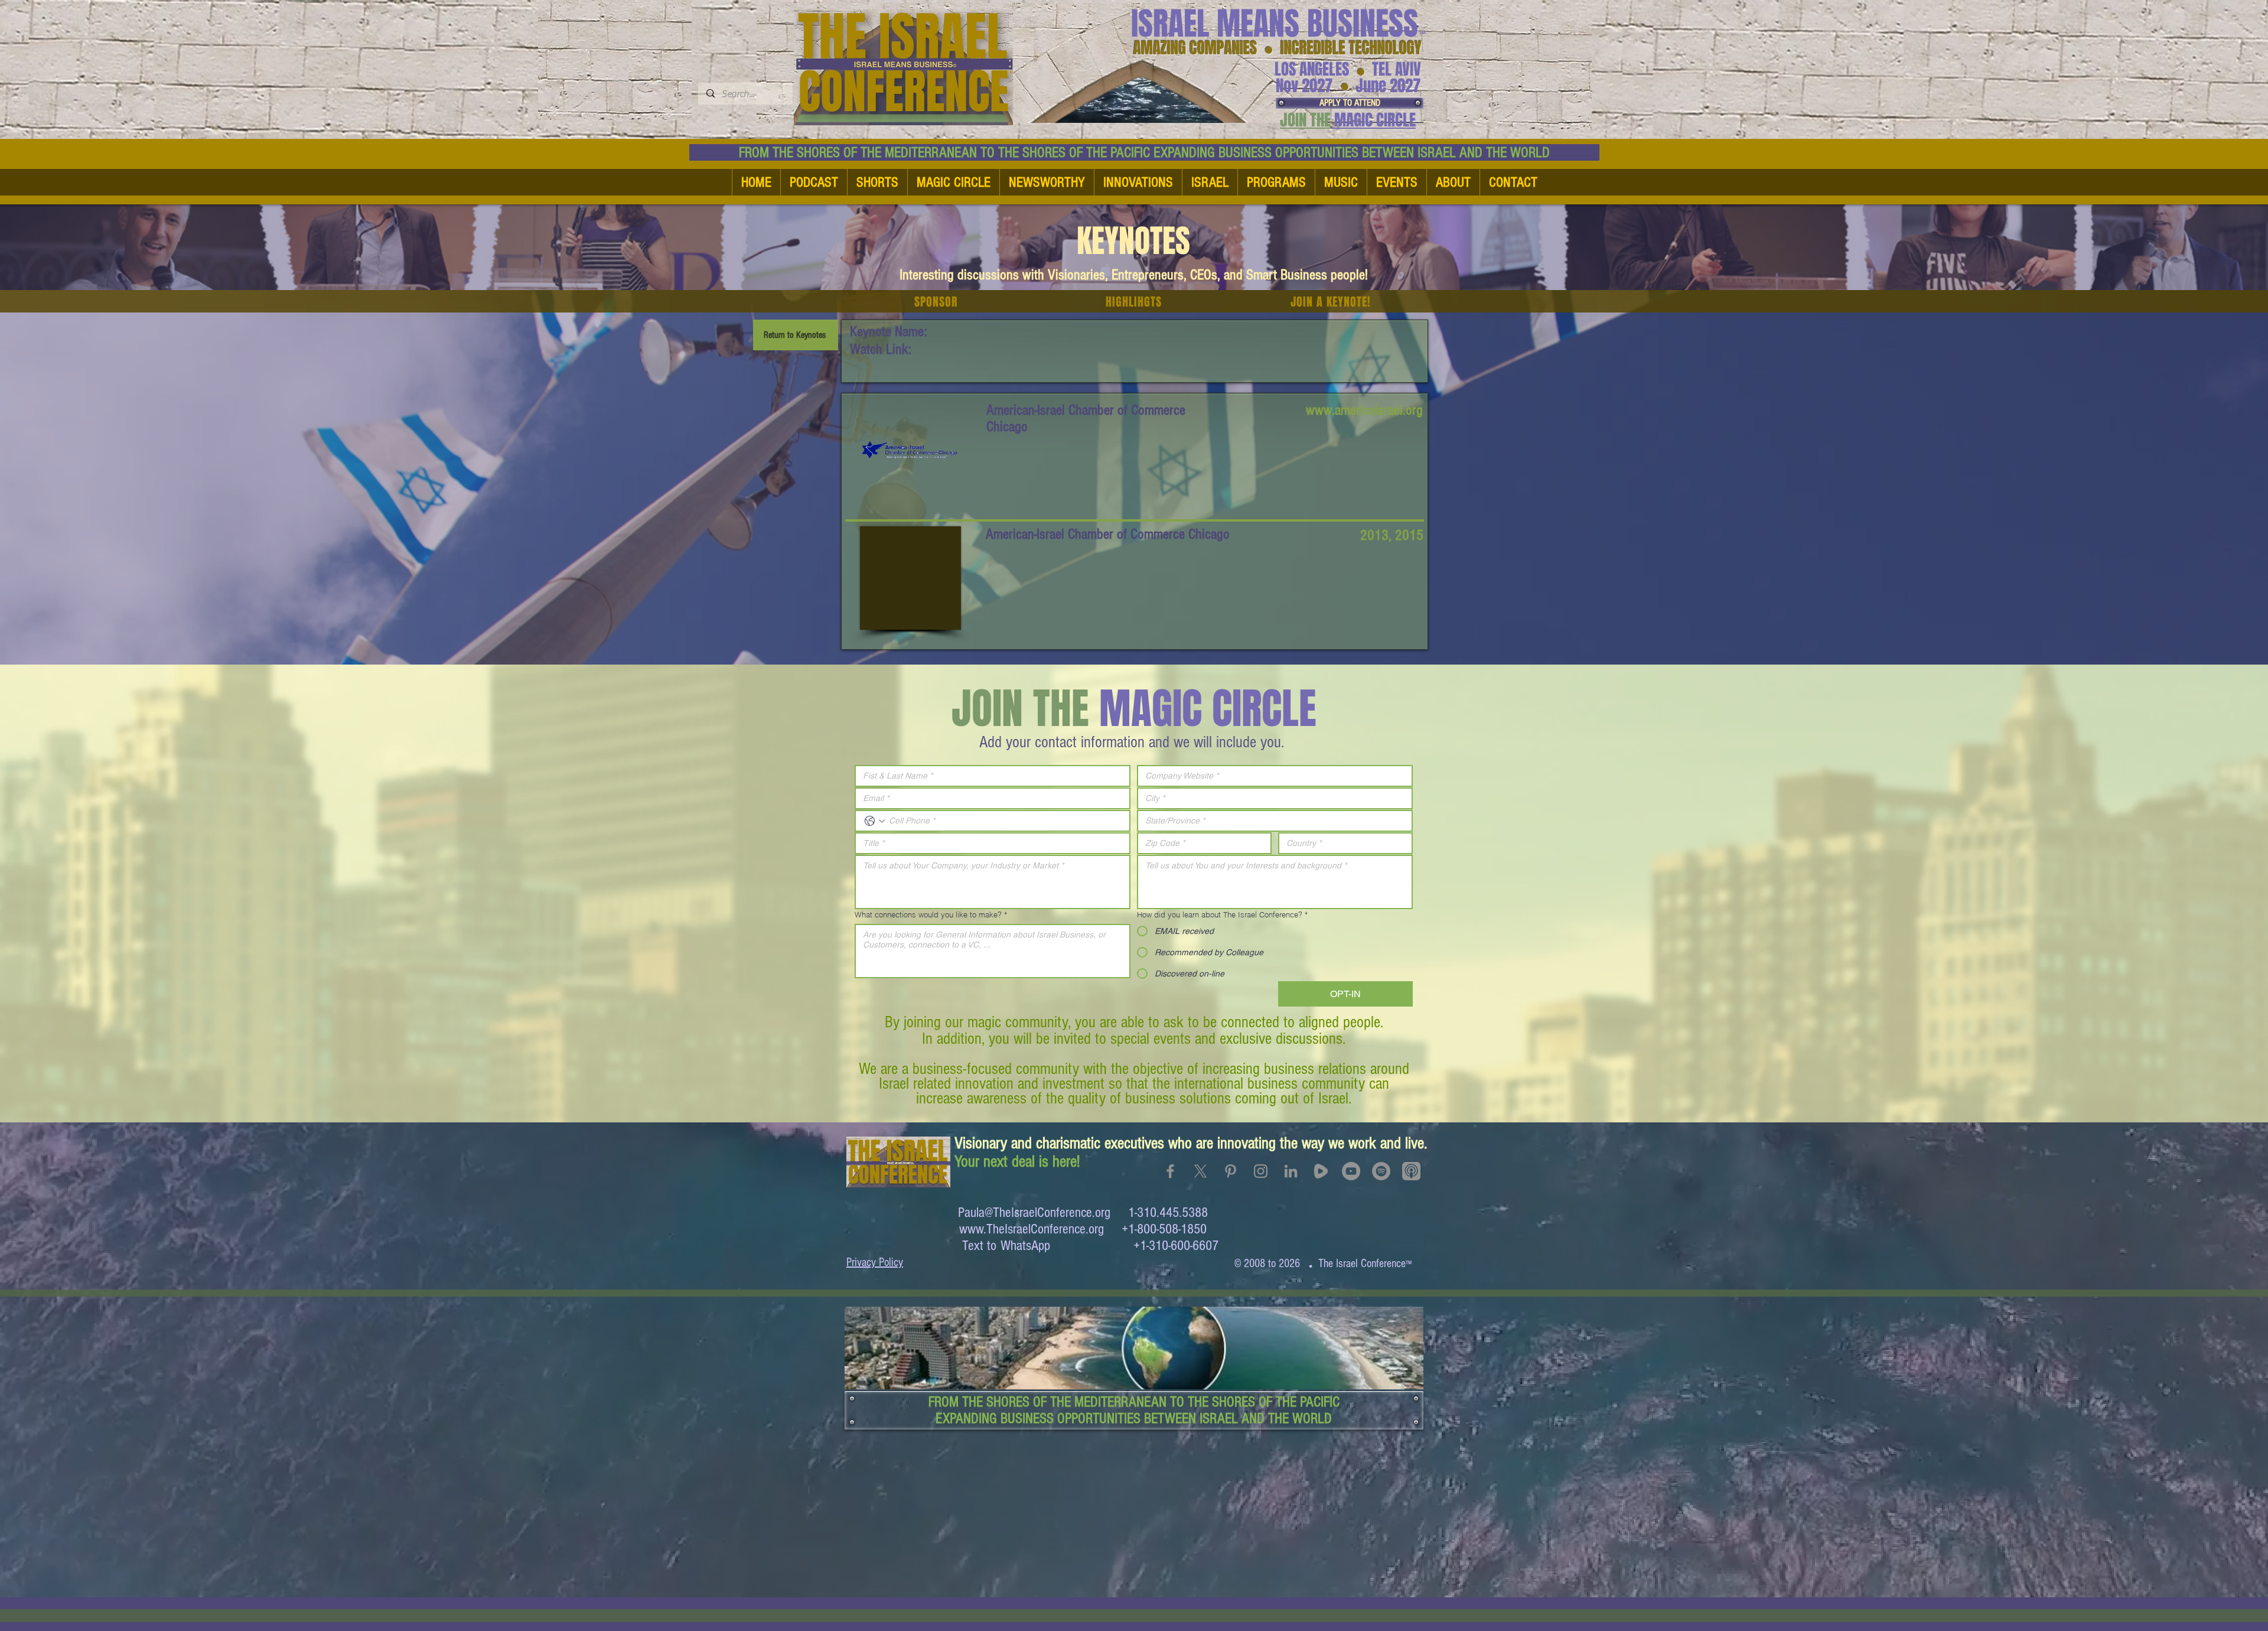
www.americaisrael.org (1364, 410)
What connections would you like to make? (931, 914)
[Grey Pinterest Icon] (1231, 1171)
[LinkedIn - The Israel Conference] (1291, 1171)
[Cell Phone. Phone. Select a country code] (875, 821)
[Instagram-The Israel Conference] (1261, 1171)
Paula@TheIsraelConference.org (1034, 1212)
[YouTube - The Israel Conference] (1351, 1171)
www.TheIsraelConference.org (1032, 1229)
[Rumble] (1321, 1171)
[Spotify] (1381, 1171)
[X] (1200, 1171)
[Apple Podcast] (1411, 1171)
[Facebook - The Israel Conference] (1170, 1171)
